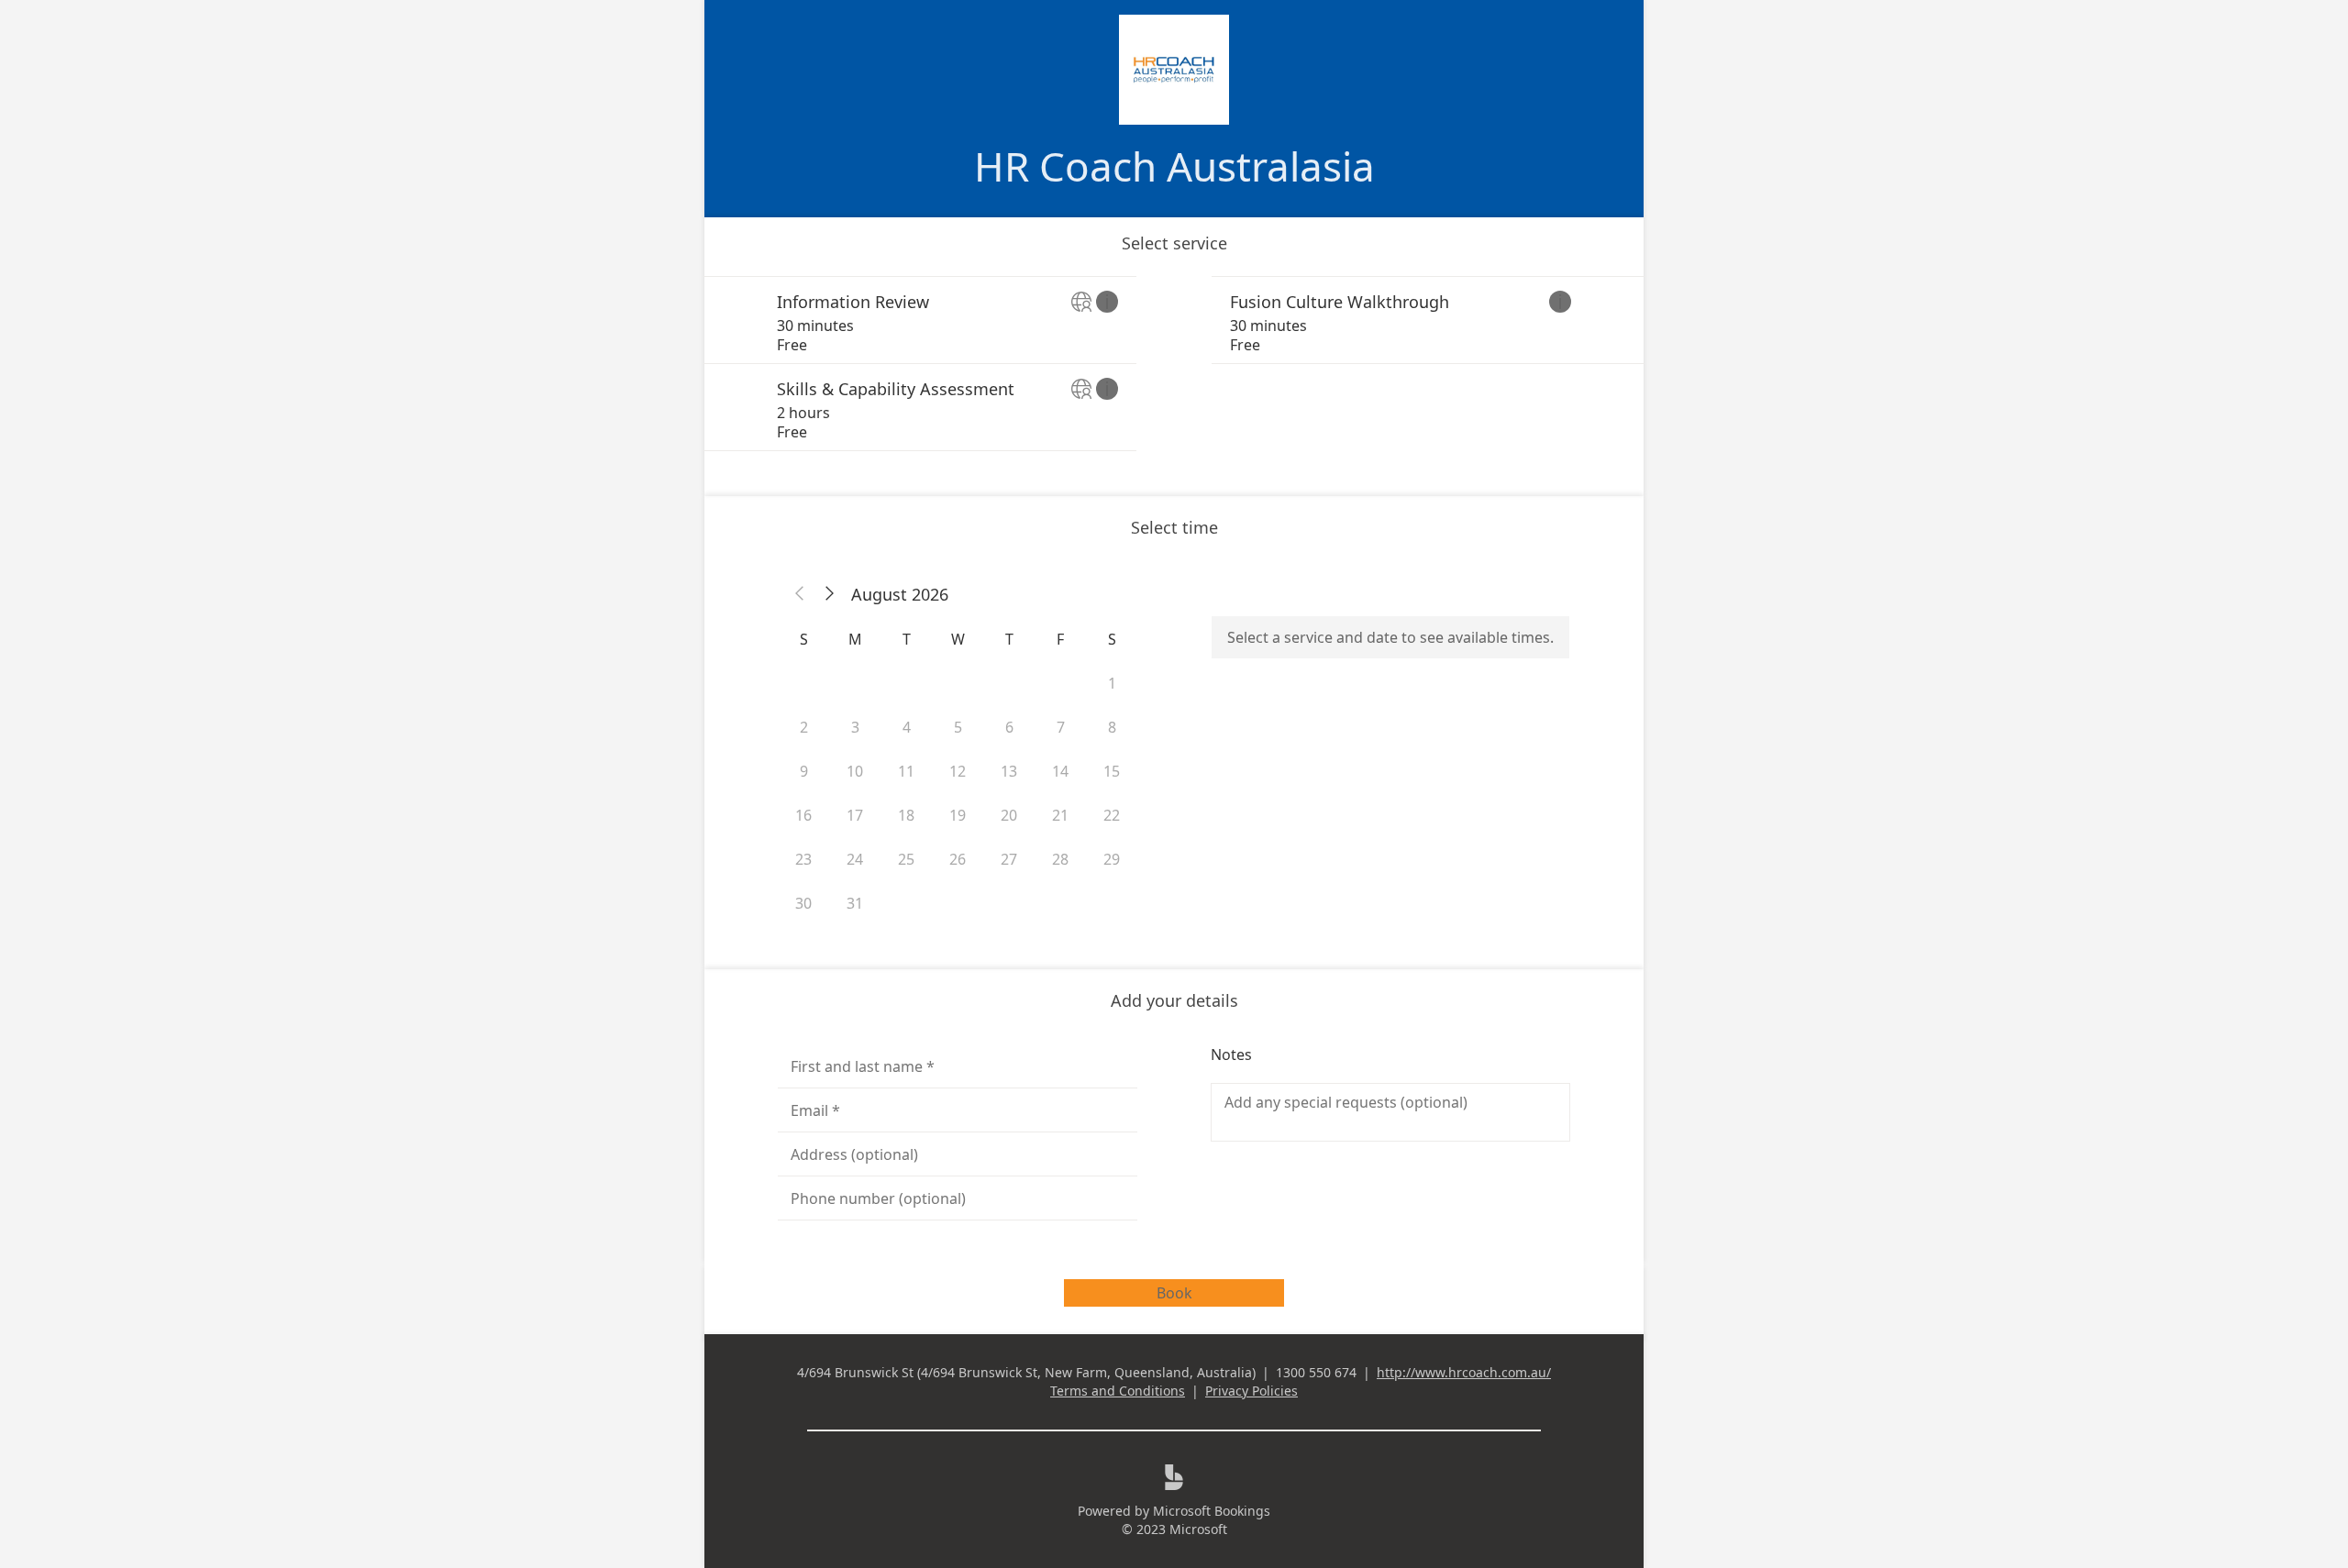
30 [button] (803, 903)
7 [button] (1061, 727)
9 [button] (804, 771)
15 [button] (1112, 771)
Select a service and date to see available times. (1390, 637)
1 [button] (1112, 683)
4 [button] (907, 727)
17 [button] (855, 815)
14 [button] (1060, 771)
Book (1174, 1293)
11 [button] (906, 771)
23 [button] (803, 859)
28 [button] (1060, 859)
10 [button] (855, 771)
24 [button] (855, 859)
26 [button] (958, 859)
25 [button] (906, 859)
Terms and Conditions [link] (1118, 1391)
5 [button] (958, 727)
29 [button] (1112, 859)
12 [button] (958, 771)
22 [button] (1112, 815)
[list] (1174, 364)
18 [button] (906, 815)
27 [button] (1009, 859)
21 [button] (1060, 815)
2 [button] (804, 727)
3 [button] (855, 727)
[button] (800, 594)
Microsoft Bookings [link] (1212, 1511)
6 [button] (1009, 727)
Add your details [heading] (1174, 1000)
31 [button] (855, 903)
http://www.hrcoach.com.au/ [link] (1464, 1372)
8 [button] (1112, 727)
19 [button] (958, 815)
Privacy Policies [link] (1252, 1391)
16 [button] (803, 815)
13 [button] (1009, 771)
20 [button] (1009, 815)
